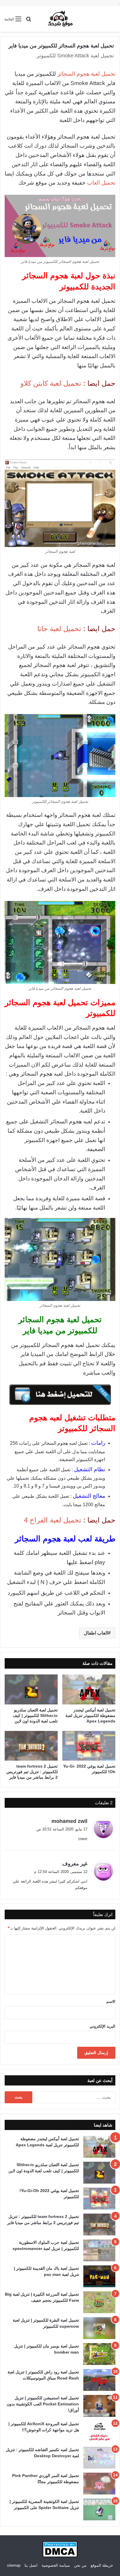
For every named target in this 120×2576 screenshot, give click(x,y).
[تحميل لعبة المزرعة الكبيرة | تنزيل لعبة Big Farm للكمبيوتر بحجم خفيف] (99, 2302)
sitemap (14, 2565)
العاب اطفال (96, 1633)
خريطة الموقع (102, 2565)
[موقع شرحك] (60, 19)
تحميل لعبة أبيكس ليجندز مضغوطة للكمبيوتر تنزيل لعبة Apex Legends (90, 1715)
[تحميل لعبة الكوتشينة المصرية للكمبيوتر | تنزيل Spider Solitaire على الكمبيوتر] (99, 2509)
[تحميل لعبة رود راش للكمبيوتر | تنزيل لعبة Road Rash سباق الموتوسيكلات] (99, 2380)
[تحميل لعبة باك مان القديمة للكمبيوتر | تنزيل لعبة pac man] (99, 2276)
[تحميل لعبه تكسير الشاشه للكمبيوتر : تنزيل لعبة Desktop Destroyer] (99, 2458)
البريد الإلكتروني (103, 2026)
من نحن (80, 2565)
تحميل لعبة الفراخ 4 (53, 1520)
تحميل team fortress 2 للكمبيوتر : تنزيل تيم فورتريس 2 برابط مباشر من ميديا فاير (32, 1772)
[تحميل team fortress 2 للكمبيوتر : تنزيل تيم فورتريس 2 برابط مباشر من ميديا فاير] (31, 1746)
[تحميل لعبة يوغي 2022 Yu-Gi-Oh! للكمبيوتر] (89, 1746)
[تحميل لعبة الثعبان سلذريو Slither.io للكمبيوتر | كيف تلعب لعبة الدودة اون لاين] (31, 1689)
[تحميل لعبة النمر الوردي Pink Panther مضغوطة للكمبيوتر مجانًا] (99, 2484)
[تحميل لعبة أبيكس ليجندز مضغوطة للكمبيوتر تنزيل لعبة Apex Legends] (89, 1689)
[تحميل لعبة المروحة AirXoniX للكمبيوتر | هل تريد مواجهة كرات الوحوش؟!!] (99, 2432)
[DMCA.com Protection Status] (60, 2556)
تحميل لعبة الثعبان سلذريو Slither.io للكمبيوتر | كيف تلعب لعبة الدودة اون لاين (35, 1715)
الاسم (111, 2002)
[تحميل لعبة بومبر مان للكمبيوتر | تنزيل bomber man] (99, 2354)
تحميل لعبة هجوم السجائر (86, 74)
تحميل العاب (101, 183)
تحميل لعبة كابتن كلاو (51, 383)
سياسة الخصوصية (56, 2565)
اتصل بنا (31, 2565)
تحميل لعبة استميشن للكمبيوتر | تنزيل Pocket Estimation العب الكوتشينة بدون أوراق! (43, 2404)
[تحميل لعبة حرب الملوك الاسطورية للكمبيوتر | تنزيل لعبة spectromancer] (99, 2250)
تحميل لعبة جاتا (59, 629)
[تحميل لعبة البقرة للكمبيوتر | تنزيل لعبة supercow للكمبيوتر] (99, 2328)
